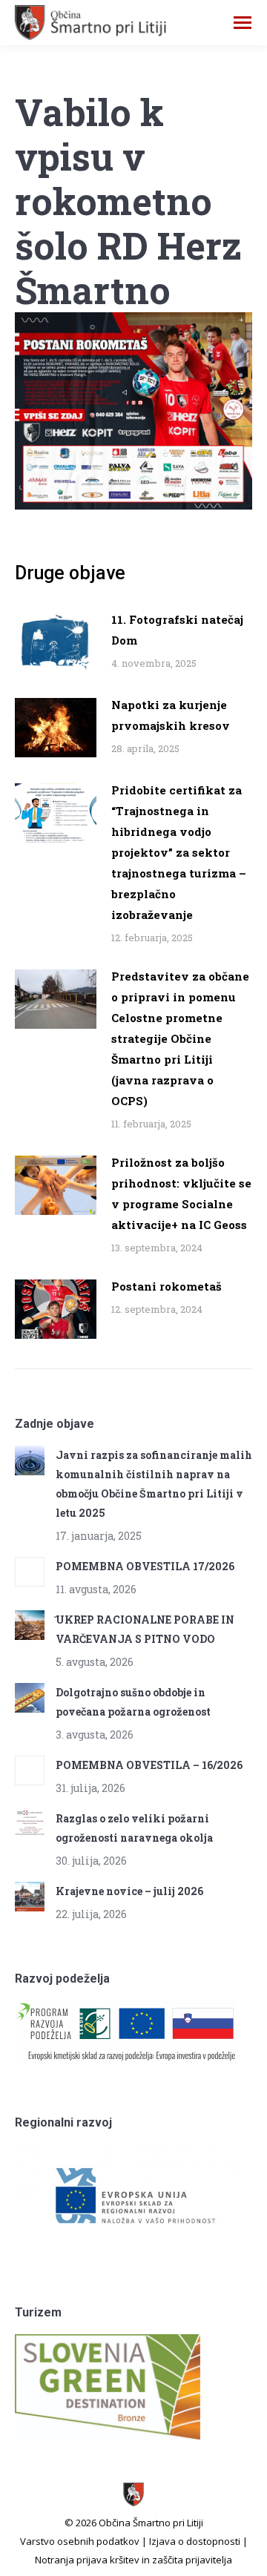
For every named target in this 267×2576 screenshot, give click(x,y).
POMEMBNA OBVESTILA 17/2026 (145, 1566)
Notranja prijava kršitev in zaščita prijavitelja (133, 2560)
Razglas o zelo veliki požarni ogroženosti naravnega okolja (134, 1828)
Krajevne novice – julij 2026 (129, 1891)
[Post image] (56, 642)
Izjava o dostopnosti (195, 2541)
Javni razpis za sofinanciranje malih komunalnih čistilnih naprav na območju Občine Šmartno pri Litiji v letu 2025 (154, 1484)
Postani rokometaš (167, 1286)
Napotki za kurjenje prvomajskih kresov (171, 715)
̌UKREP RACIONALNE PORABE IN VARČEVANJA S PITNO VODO (145, 1629)
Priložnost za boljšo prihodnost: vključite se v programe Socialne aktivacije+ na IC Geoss (181, 1193)
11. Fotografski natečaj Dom (177, 630)
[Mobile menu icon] (243, 23)
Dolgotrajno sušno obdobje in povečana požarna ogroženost (133, 1702)
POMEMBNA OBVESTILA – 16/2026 (149, 1765)
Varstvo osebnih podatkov (80, 2541)
